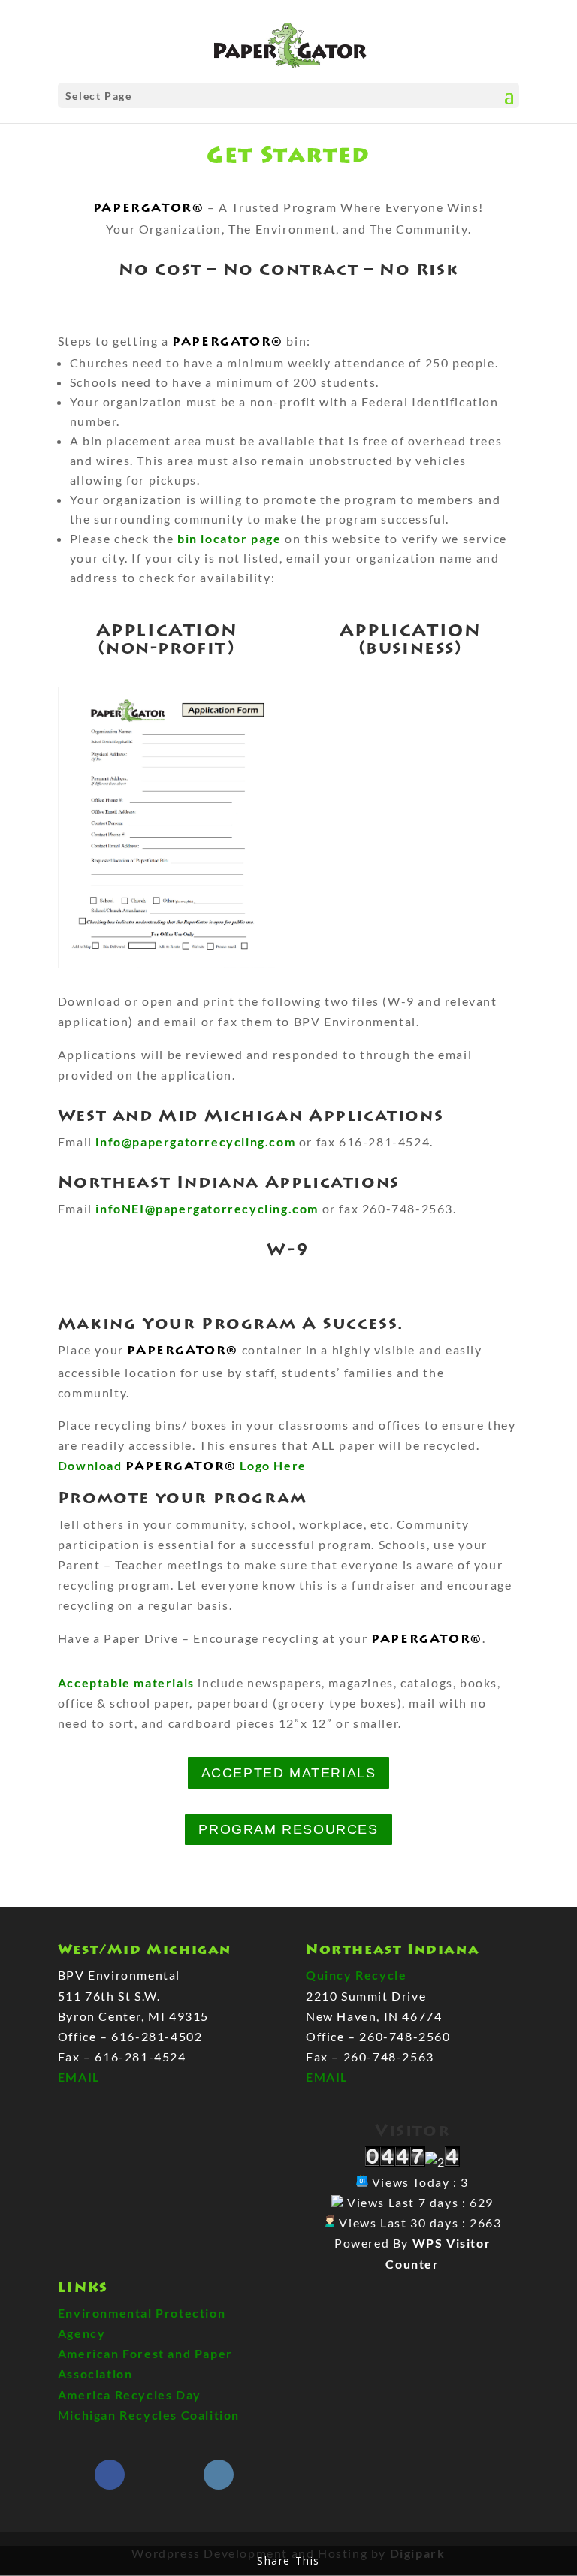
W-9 (288, 1250)
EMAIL (79, 2077)
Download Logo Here (182, 1465)
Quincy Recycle (356, 1975)
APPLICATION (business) (411, 639)
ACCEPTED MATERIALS (289, 1773)
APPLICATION (167, 631)
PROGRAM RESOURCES (288, 1829)
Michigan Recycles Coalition (149, 2415)
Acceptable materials (126, 1682)
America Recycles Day (130, 2395)
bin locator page (230, 538)
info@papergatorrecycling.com (195, 1142)
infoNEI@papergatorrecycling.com (207, 1208)
